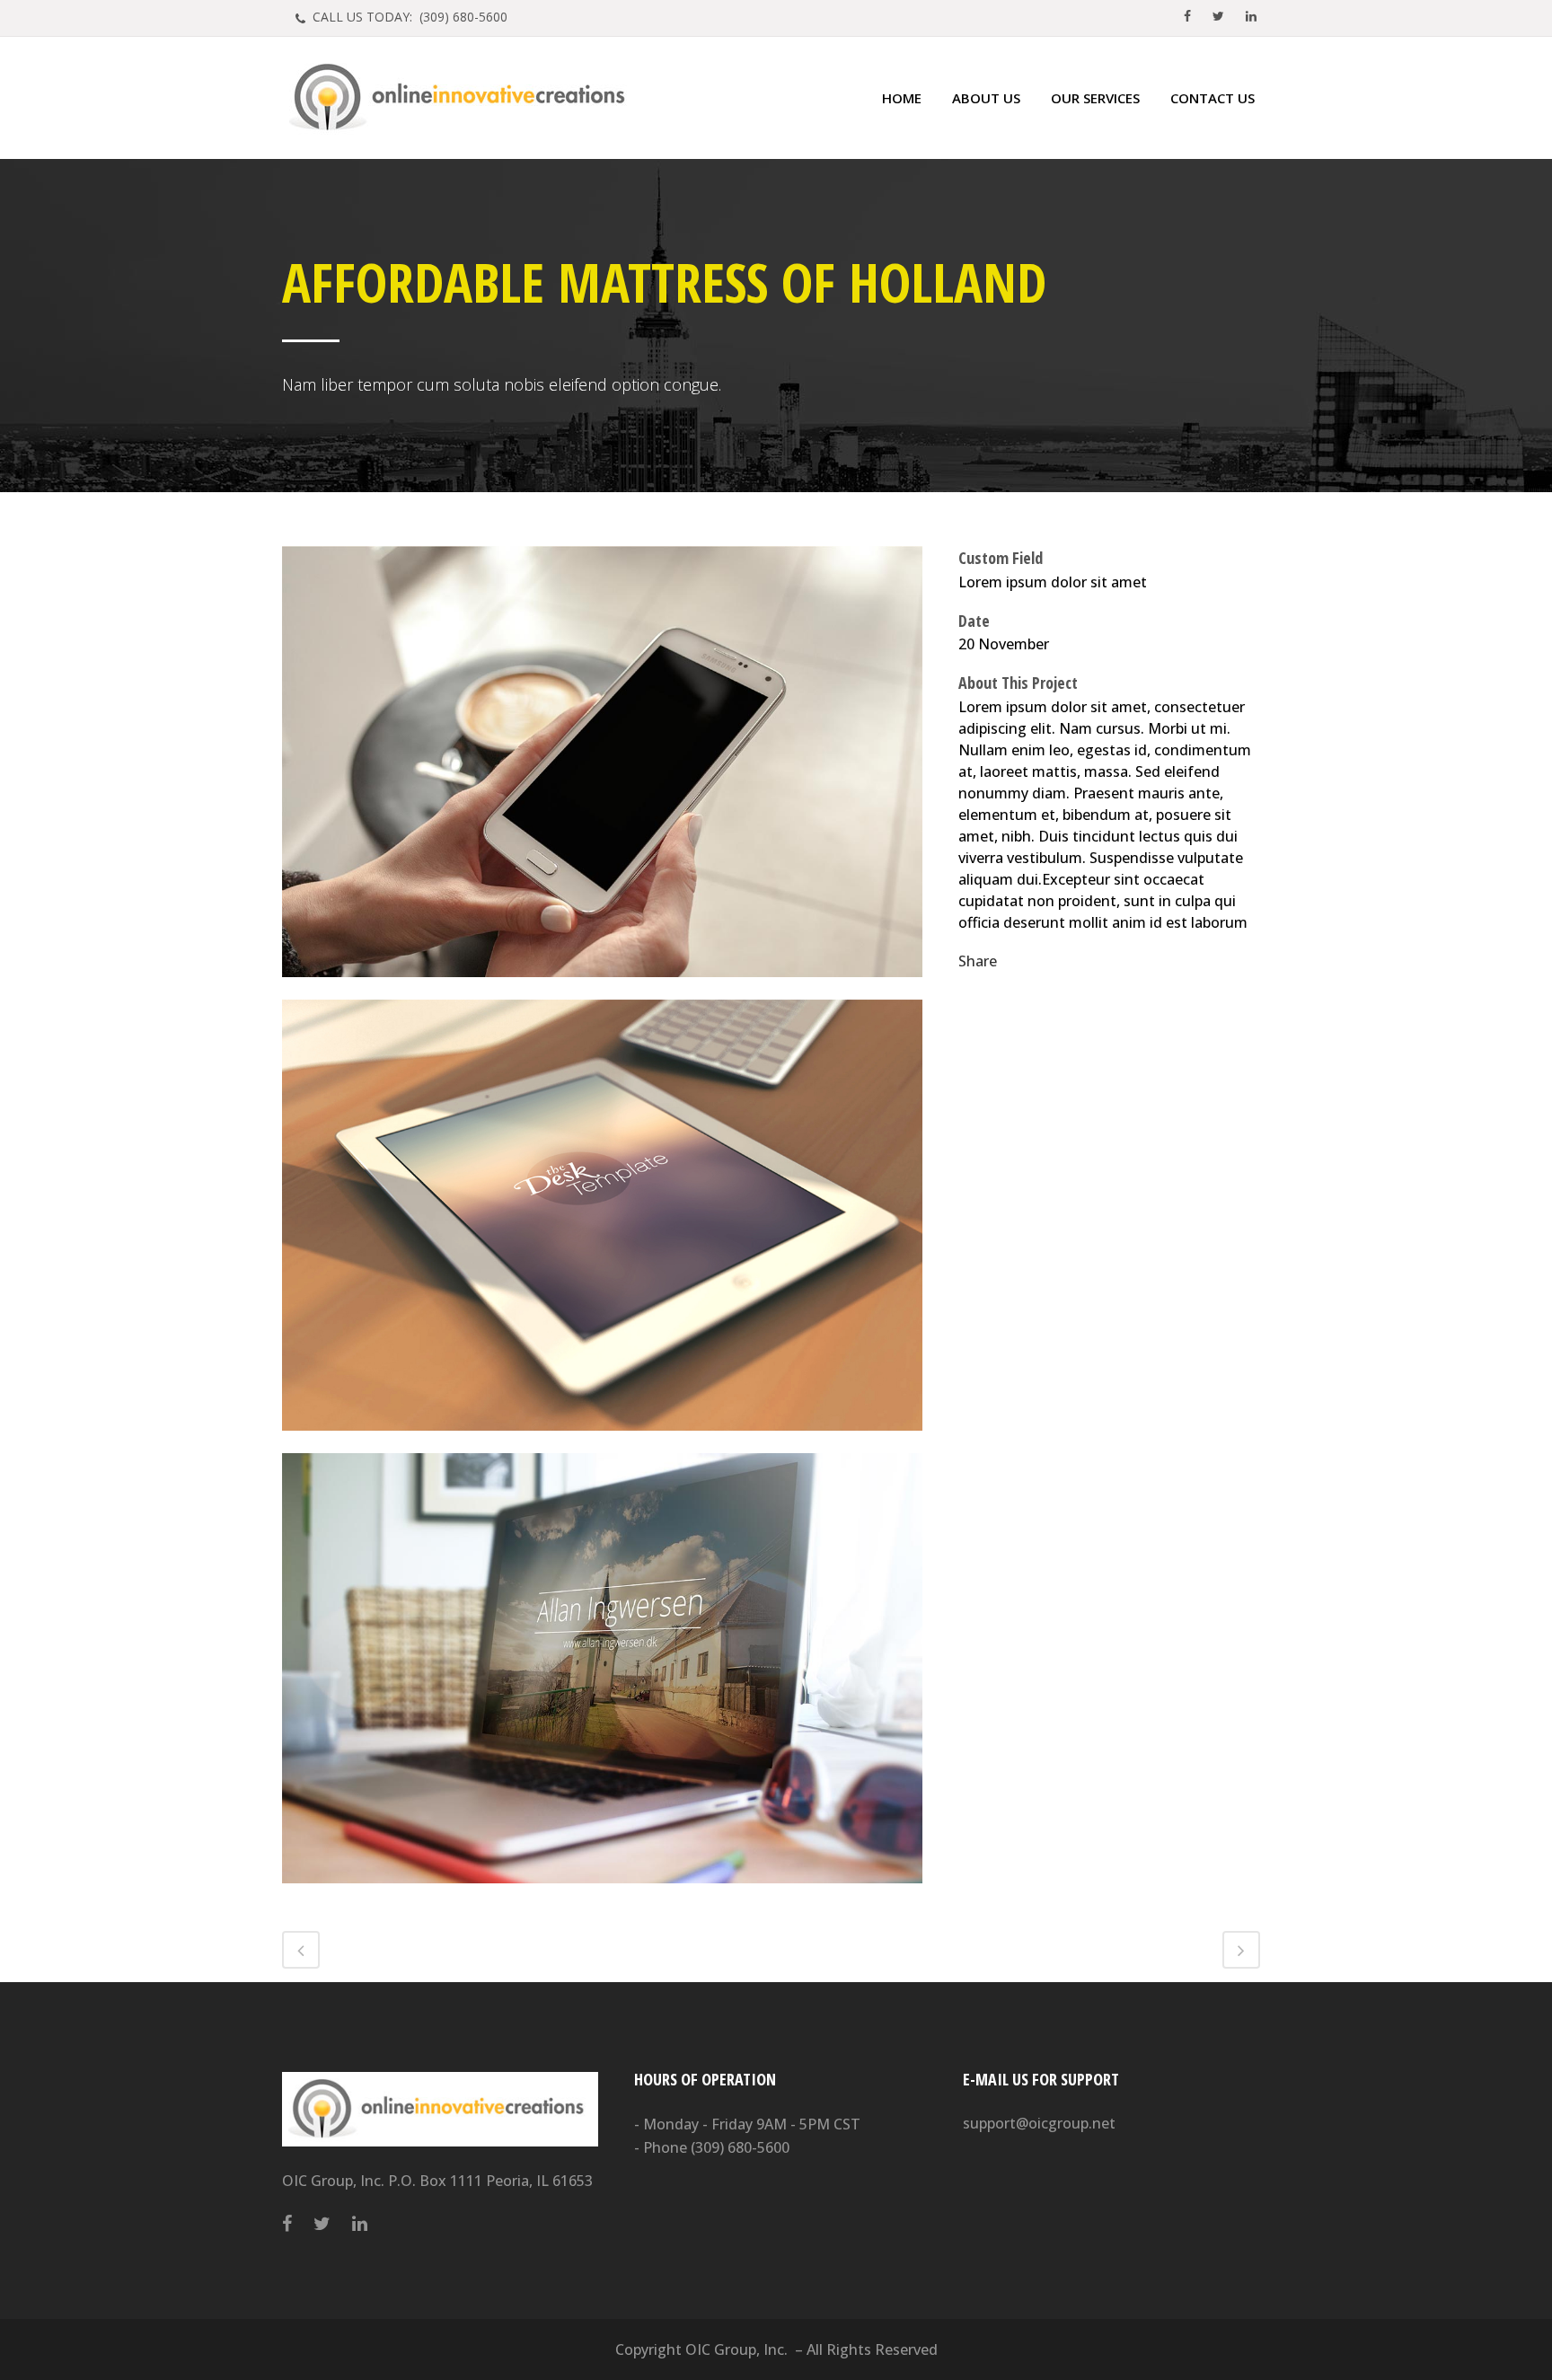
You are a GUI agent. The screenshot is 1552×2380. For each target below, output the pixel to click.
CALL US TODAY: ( (408, 17)
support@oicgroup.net (1039, 2123)
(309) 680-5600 (740, 2147)
